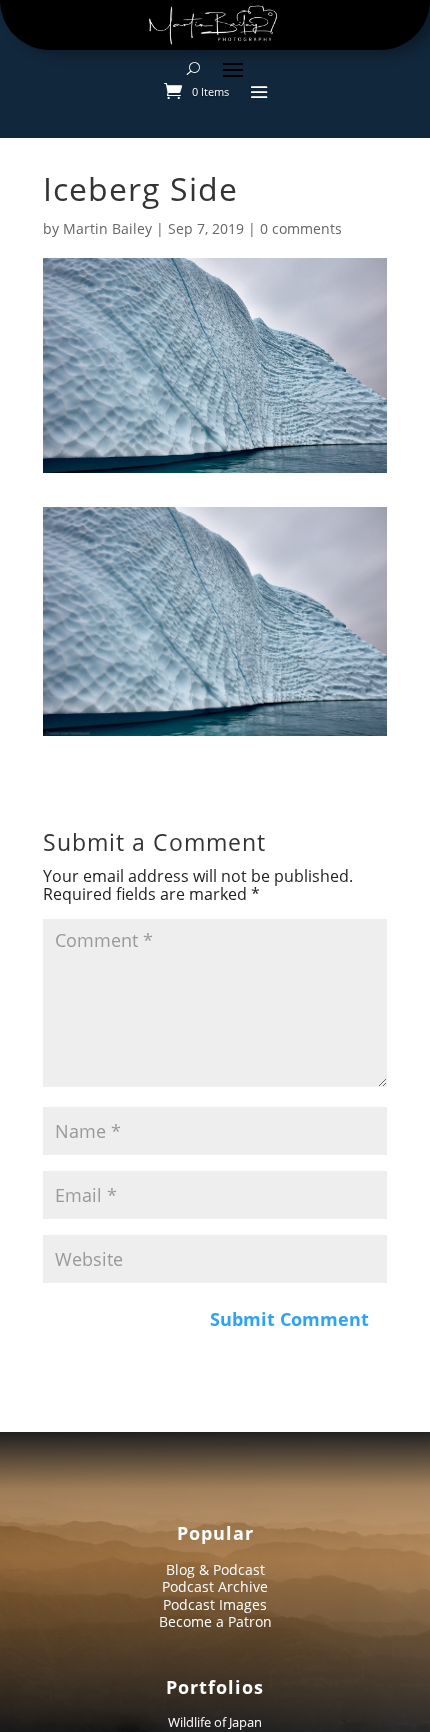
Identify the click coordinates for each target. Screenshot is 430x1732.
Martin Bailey (107, 228)
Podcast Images (215, 1604)
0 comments (301, 228)
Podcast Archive (215, 1586)
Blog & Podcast (215, 1569)
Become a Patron (215, 1621)
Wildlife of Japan (215, 1722)
